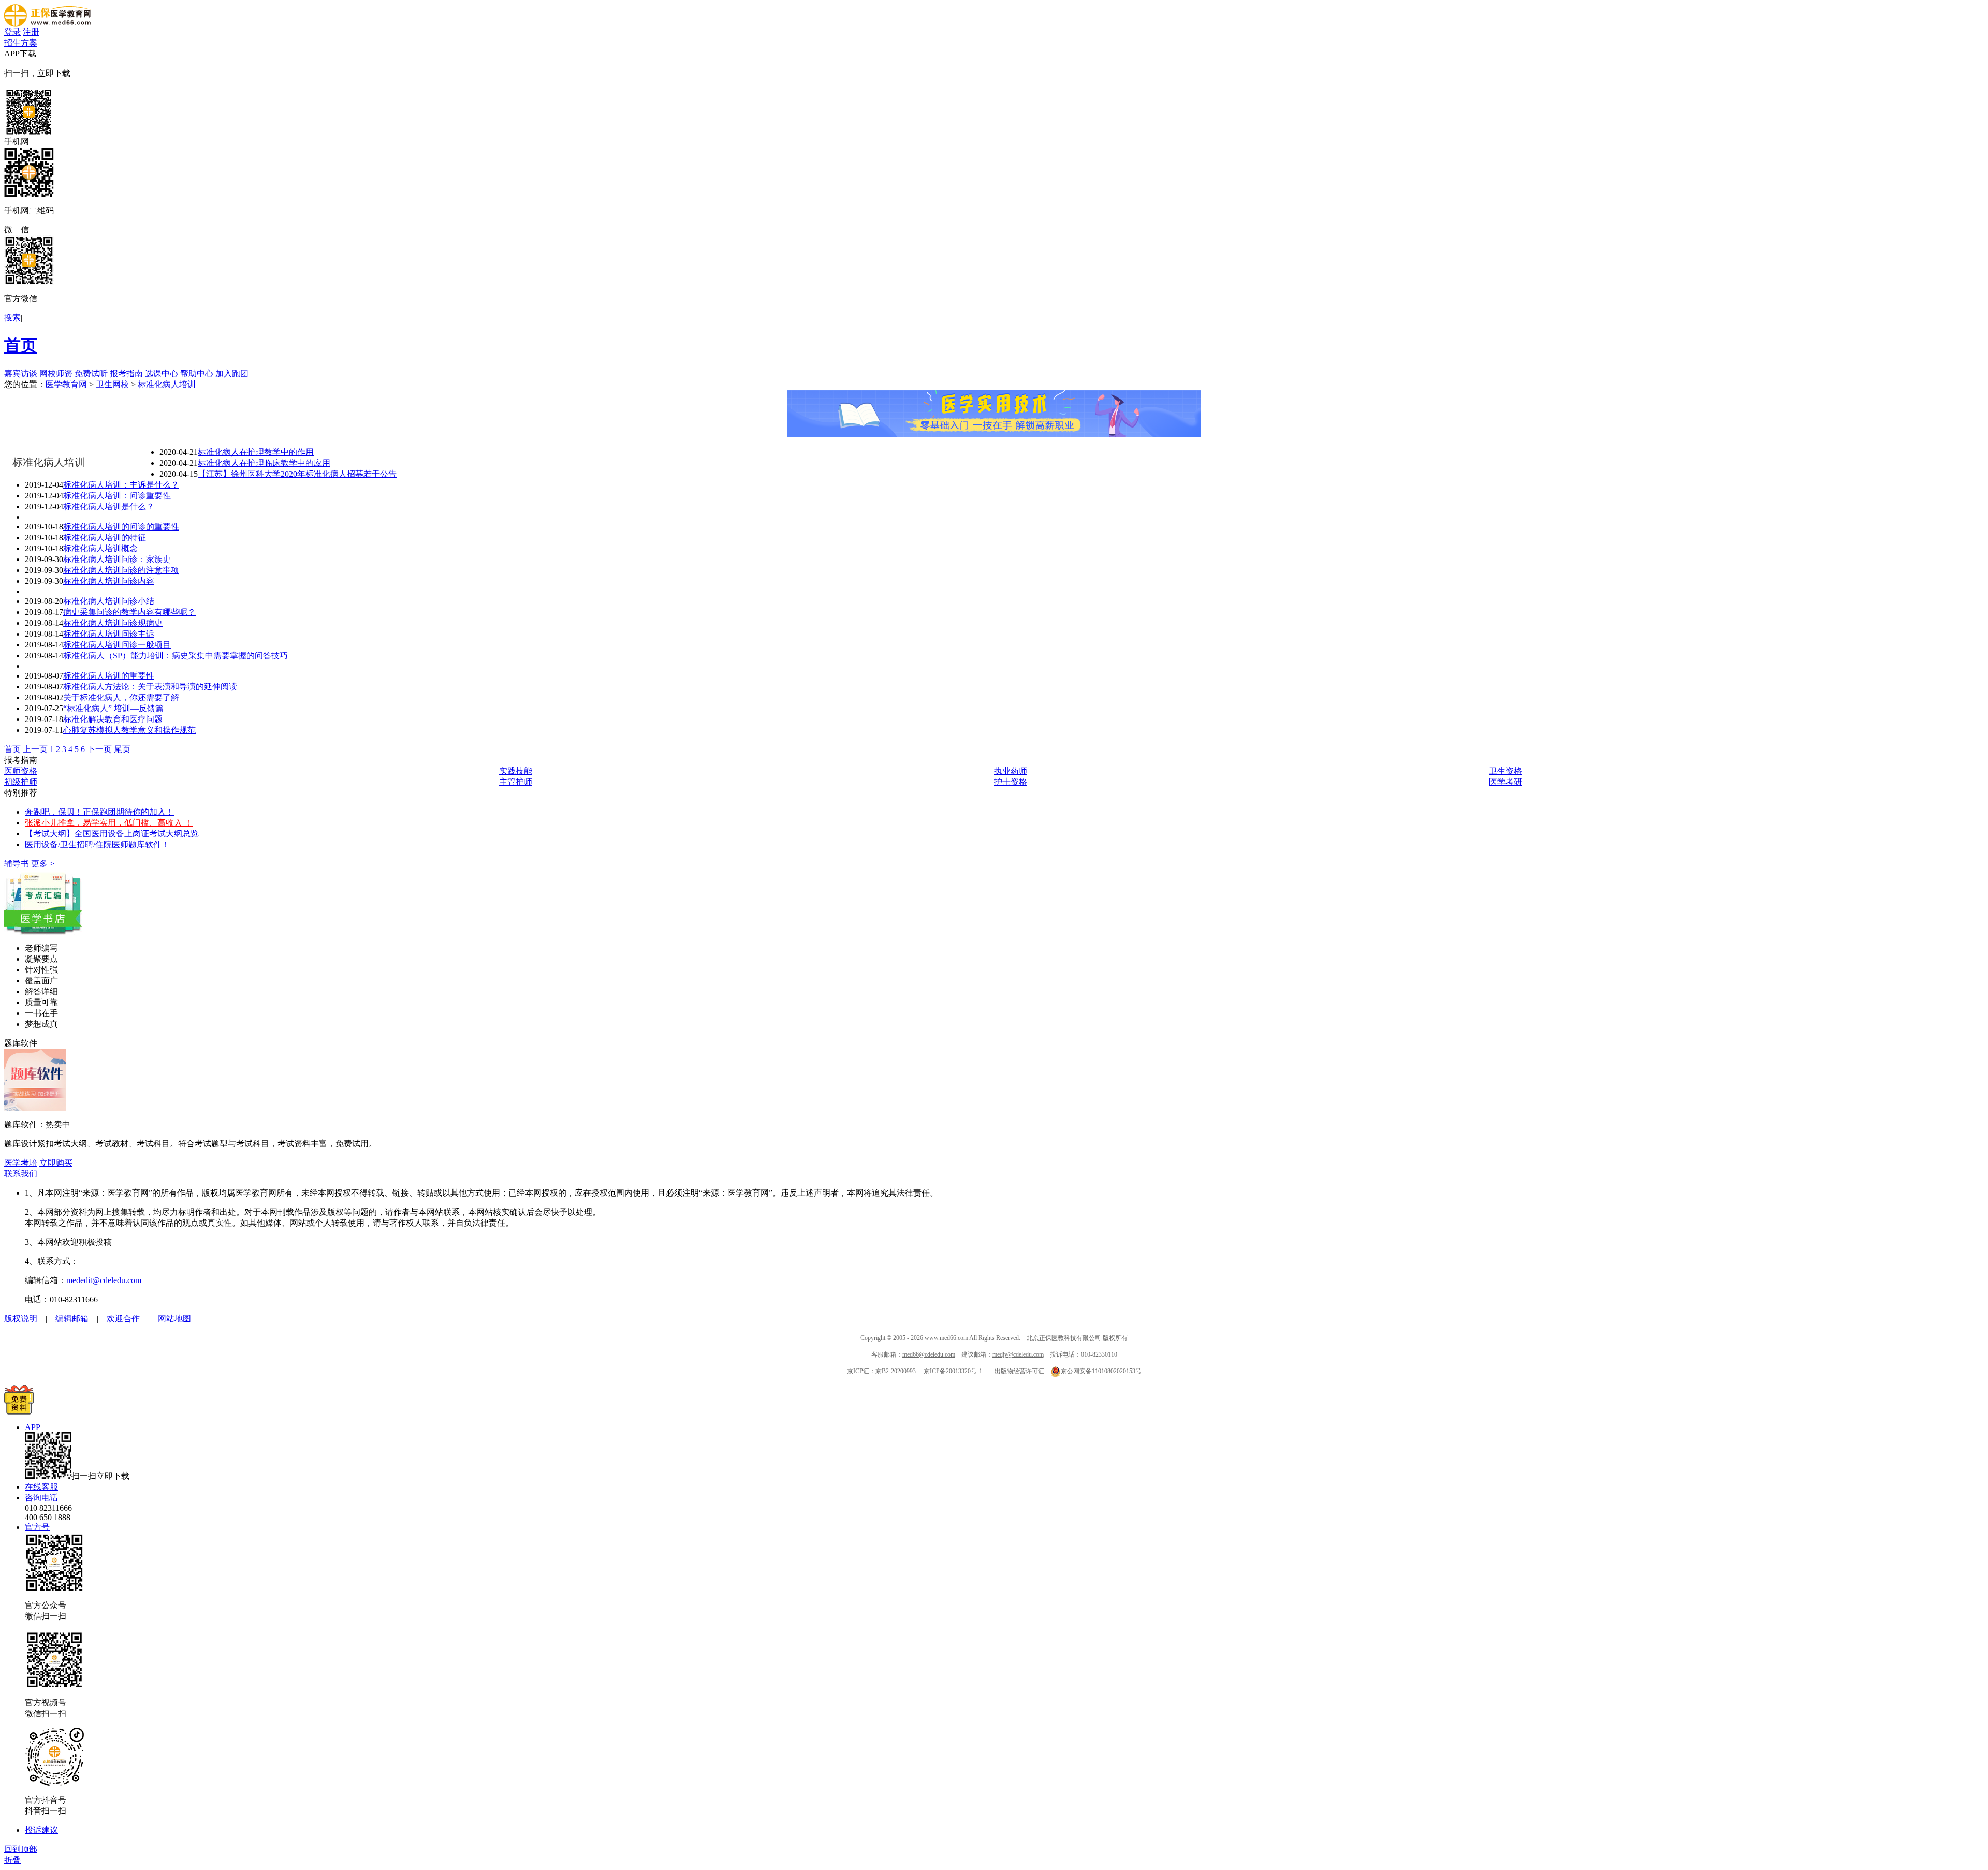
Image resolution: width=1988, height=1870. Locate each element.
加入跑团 (232, 373)
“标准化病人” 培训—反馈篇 (113, 708)
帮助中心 (197, 373)
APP (33, 1427)
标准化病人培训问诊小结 (109, 601)
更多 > (43, 864)
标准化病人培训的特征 (105, 538)
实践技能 (516, 771)
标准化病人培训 (167, 384)
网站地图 (174, 1319)
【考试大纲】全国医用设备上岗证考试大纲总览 (112, 834)
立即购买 (56, 1163)
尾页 (122, 749)
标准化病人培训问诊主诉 (109, 634)
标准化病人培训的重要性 (109, 676)
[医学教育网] (47, 24)
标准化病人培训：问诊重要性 (117, 496)
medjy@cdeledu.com (1018, 1354)
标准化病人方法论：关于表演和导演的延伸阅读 (150, 687)
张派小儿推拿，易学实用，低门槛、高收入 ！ (109, 823)
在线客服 (41, 1487)
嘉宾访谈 (21, 373)
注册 (31, 32)
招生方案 (21, 43)
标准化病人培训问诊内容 (109, 581)
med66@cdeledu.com (929, 1354)
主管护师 (516, 782)
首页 (21, 345)
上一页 (35, 749)
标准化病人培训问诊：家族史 (117, 559)
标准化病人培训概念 (100, 548)
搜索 (12, 318)
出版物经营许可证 (1019, 1371)
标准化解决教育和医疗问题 (113, 719)
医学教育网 (66, 384)
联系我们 (21, 1174)
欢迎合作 (123, 1319)
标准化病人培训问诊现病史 (113, 623)
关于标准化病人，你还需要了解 (121, 697)
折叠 (12, 1860)
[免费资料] (19, 1412)
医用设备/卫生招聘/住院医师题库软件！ (97, 844)
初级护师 (21, 782)
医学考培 (21, 1163)
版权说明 (21, 1319)
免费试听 (91, 373)
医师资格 (21, 771)
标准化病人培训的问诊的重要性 (121, 527)
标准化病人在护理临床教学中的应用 (264, 463)
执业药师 (1011, 771)
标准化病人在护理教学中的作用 (256, 452)
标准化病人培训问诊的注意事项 (121, 570)
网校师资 (56, 373)
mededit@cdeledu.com (104, 1280)
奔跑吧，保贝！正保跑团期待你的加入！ (99, 812)
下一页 (99, 749)
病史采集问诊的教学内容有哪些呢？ (129, 612)
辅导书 (17, 864)
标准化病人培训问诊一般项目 (117, 645)
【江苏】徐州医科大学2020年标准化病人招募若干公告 (297, 474)
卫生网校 (112, 384)
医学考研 (1505, 782)
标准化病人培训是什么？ (109, 506)
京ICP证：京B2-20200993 (881, 1371)
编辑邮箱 (72, 1319)
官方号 (37, 1527)
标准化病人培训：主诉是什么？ (121, 485)
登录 (12, 32)
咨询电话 (41, 1498)
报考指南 (126, 373)
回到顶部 (21, 1849)
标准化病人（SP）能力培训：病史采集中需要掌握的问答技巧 (176, 656)
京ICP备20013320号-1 (953, 1371)
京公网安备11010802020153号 (1101, 1371)
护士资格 (1011, 782)
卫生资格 (1505, 771)
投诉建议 (41, 1830)
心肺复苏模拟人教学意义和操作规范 (129, 730)
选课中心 (162, 373)
